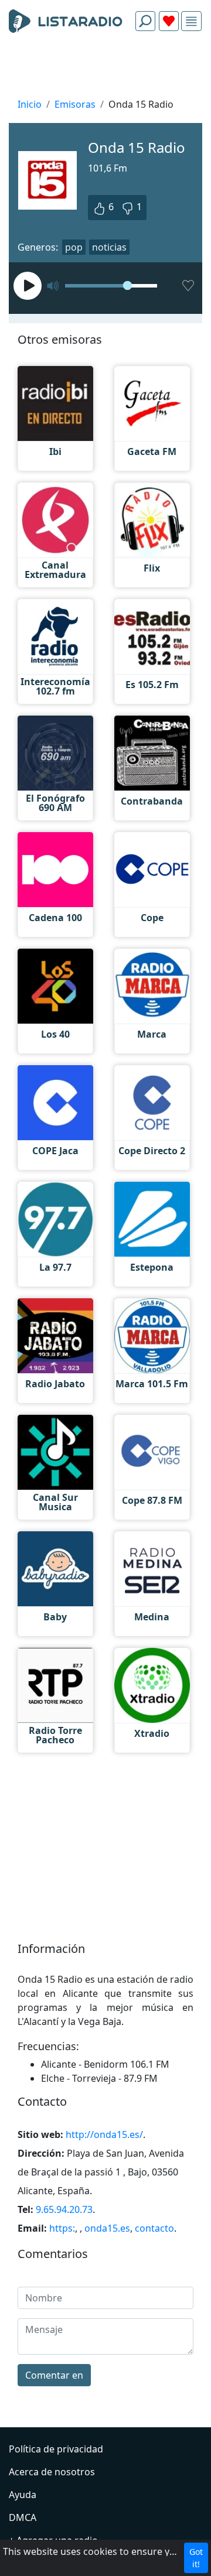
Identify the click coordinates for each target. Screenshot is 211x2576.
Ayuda (23, 2495)
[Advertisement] (105, 68)
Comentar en (54, 2375)
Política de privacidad (56, 2449)
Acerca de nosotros (52, 2472)
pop (74, 247)
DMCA (23, 2517)
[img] (191, 21)
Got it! (196, 2558)
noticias (109, 247)
